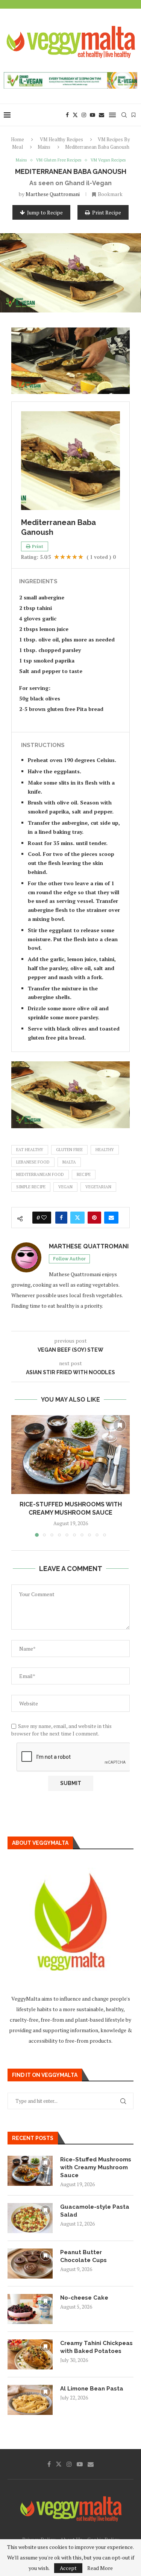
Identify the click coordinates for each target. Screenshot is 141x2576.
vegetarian (98, 1187)
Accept (68, 2568)
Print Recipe (107, 212)
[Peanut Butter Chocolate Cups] (30, 2264)
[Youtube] (92, 115)
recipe (84, 1174)
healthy (105, 1150)
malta (69, 1162)
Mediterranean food (40, 1174)
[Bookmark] (133, 115)
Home (17, 139)
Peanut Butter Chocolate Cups (83, 2256)
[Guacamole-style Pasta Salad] (30, 2218)
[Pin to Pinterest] (94, 1218)
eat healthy (30, 1150)
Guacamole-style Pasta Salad (95, 2211)
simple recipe (31, 1187)
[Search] (124, 115)
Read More (100, 2568)
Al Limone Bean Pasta (92, 2389)
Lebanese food (33, 1162)
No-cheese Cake (84, 2298)
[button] (18, 1476)
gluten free (69, 1150)
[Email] (102, 115)
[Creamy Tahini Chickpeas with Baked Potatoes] (30, 2354)
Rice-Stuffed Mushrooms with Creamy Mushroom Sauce (96, 2167)
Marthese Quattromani (53, 194)
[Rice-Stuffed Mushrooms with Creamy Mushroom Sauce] (70, 1455)
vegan (65, 1187)
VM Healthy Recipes (61, 139)
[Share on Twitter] (77, 1218)
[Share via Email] (111, 1218)
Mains (44, 147)
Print (38, 546)
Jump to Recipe (45, 212)
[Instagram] (84, 115)
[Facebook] (67, 115)
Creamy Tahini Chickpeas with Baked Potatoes (96, 2347)
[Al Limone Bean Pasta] (30, 2400)
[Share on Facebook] (61, 1218)
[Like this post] (44, 1218)
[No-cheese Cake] (30, 2309)
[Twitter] (75, 115)
